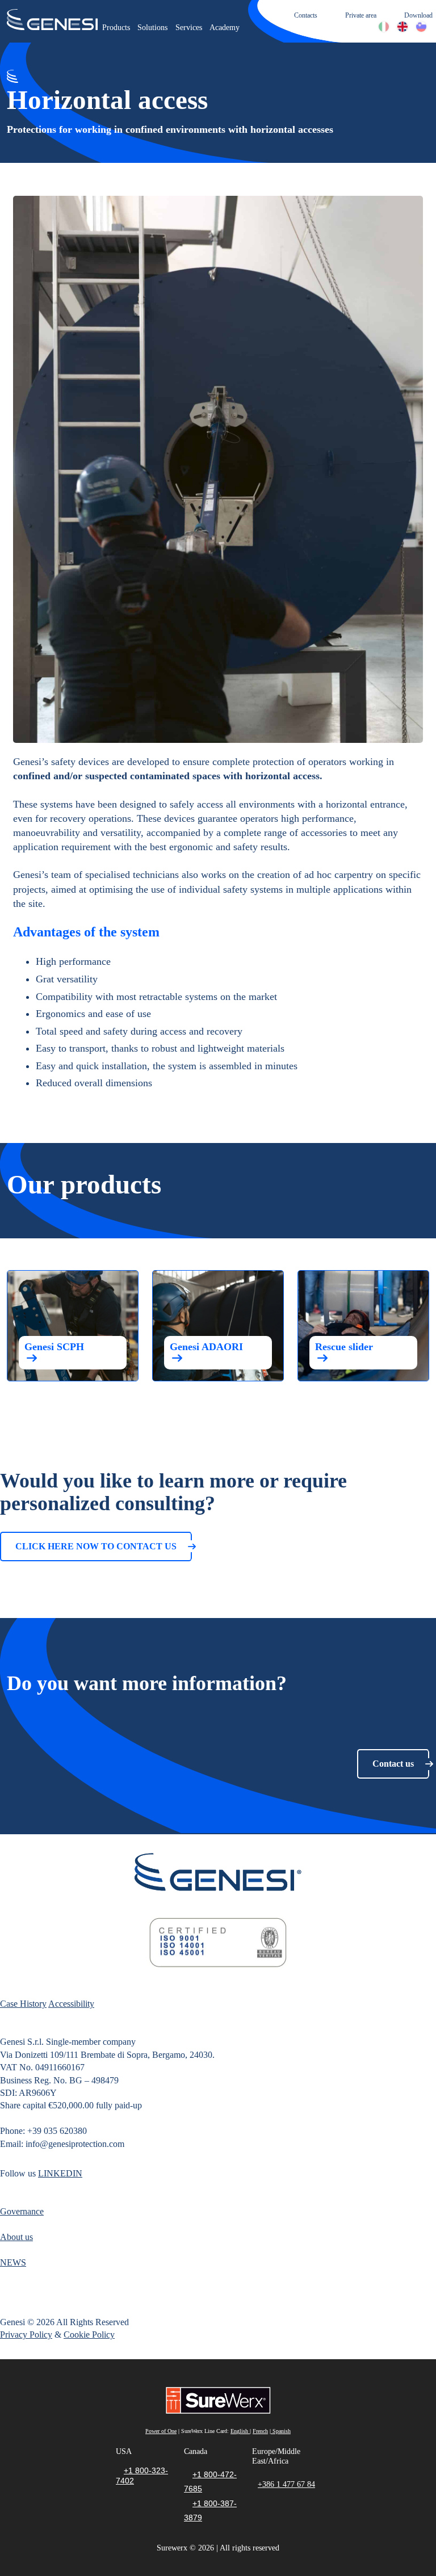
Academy (225, 28)
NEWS (13, 2262)
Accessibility (71, 2004)
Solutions (152, 28)
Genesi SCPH (54, 1347)
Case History (23, 2004)
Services (189, 28)
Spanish (281, 2431)
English (240, 2431)
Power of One (161, 2431)
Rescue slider (344, 1347)
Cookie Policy (89, 2335)
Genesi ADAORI (206, 1347)
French (260, 2431)
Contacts (306, 15)
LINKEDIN (60, 2173)
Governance (22, 2211)
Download (418, 15)
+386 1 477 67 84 (286, 2484)
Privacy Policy (26, 2335)
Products (116, 28)
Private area (361, 15)
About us (16, 2237)
